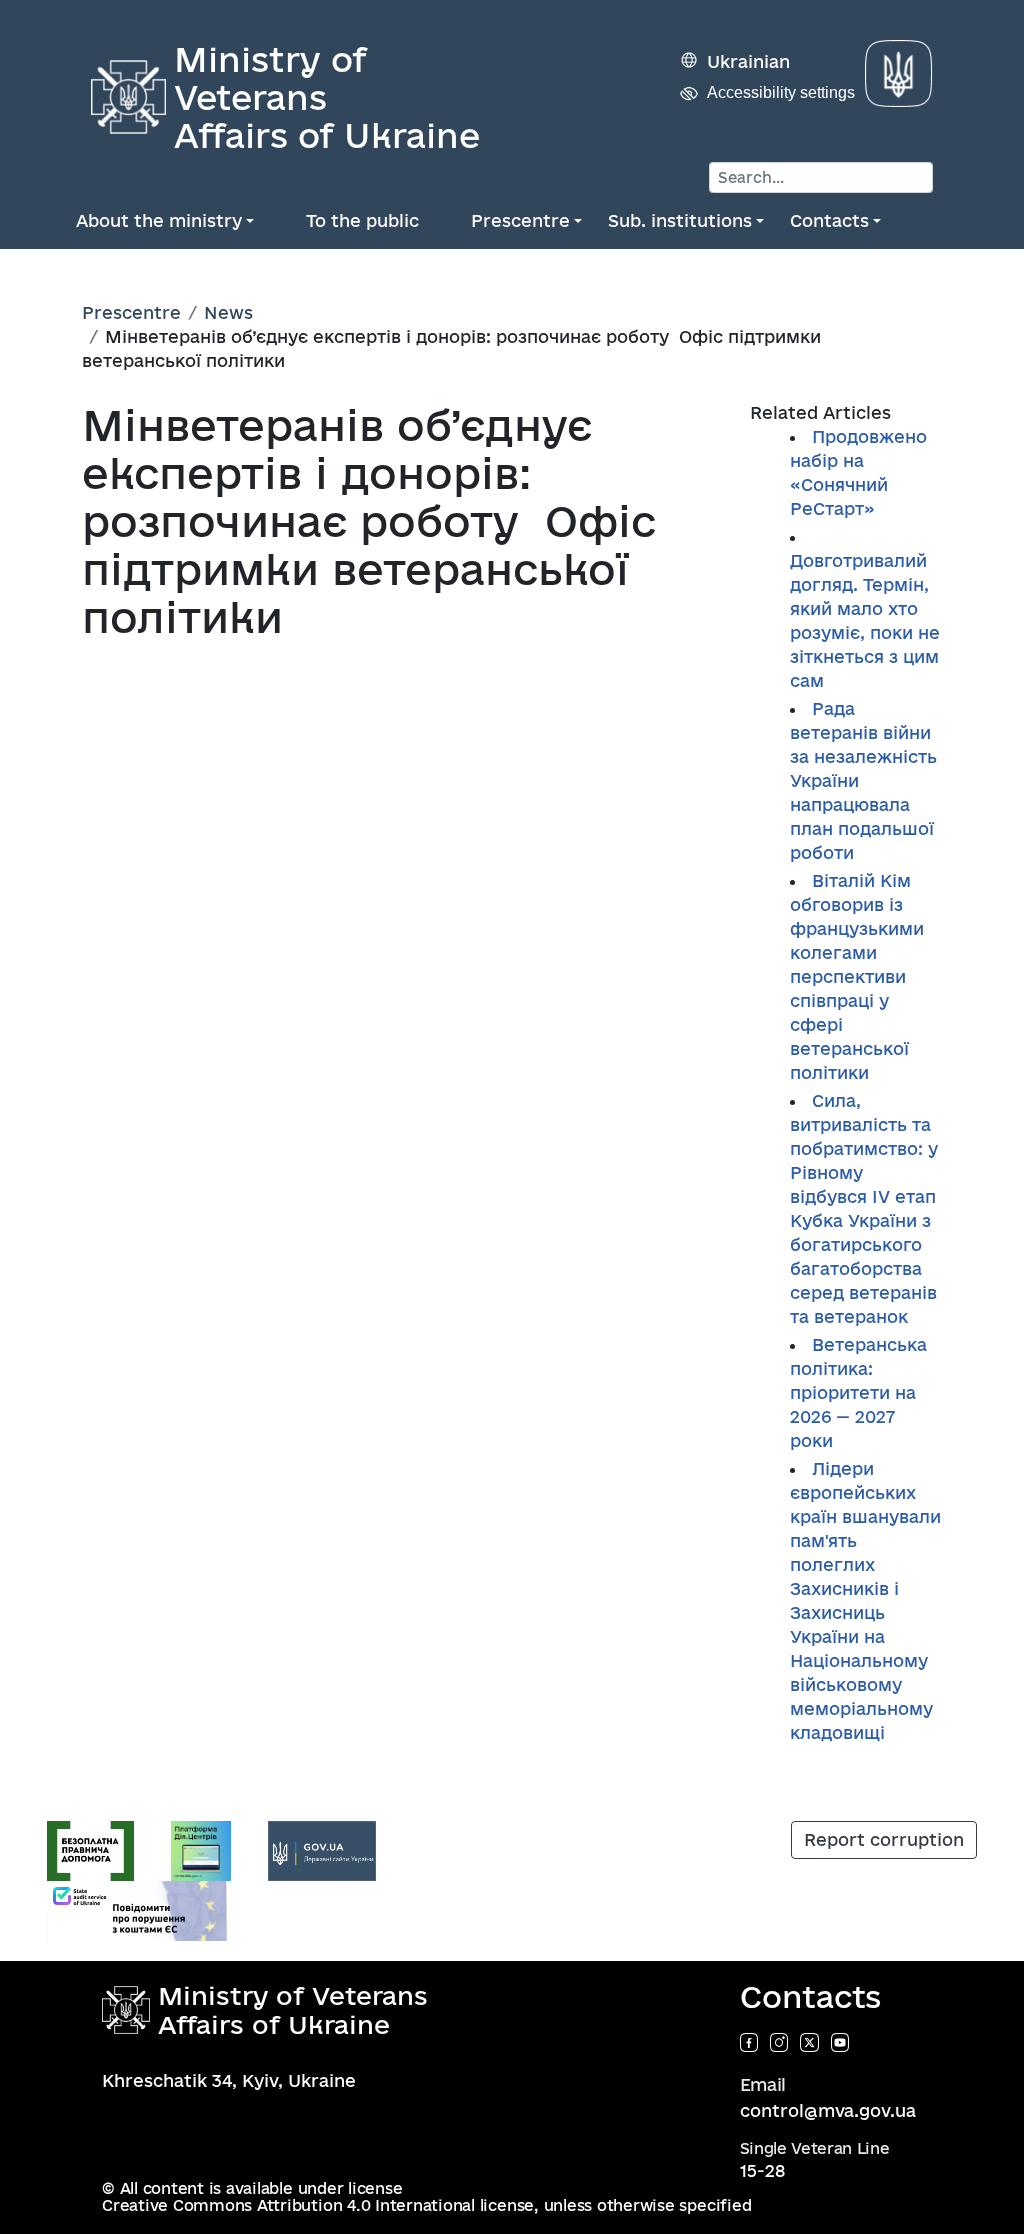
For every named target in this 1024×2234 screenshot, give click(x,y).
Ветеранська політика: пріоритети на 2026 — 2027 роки (858, 1392)
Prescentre (520, 220)
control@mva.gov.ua (828, 2110)
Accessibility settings (781, 92)
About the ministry (159, 220)
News (228, 312)
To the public (362, 220)
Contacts (829, 220)
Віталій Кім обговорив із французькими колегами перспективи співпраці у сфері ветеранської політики (857, 976)
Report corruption (884, 1839)
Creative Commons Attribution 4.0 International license (318, 2205)
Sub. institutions (680, 220)
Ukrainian (748, 61)
